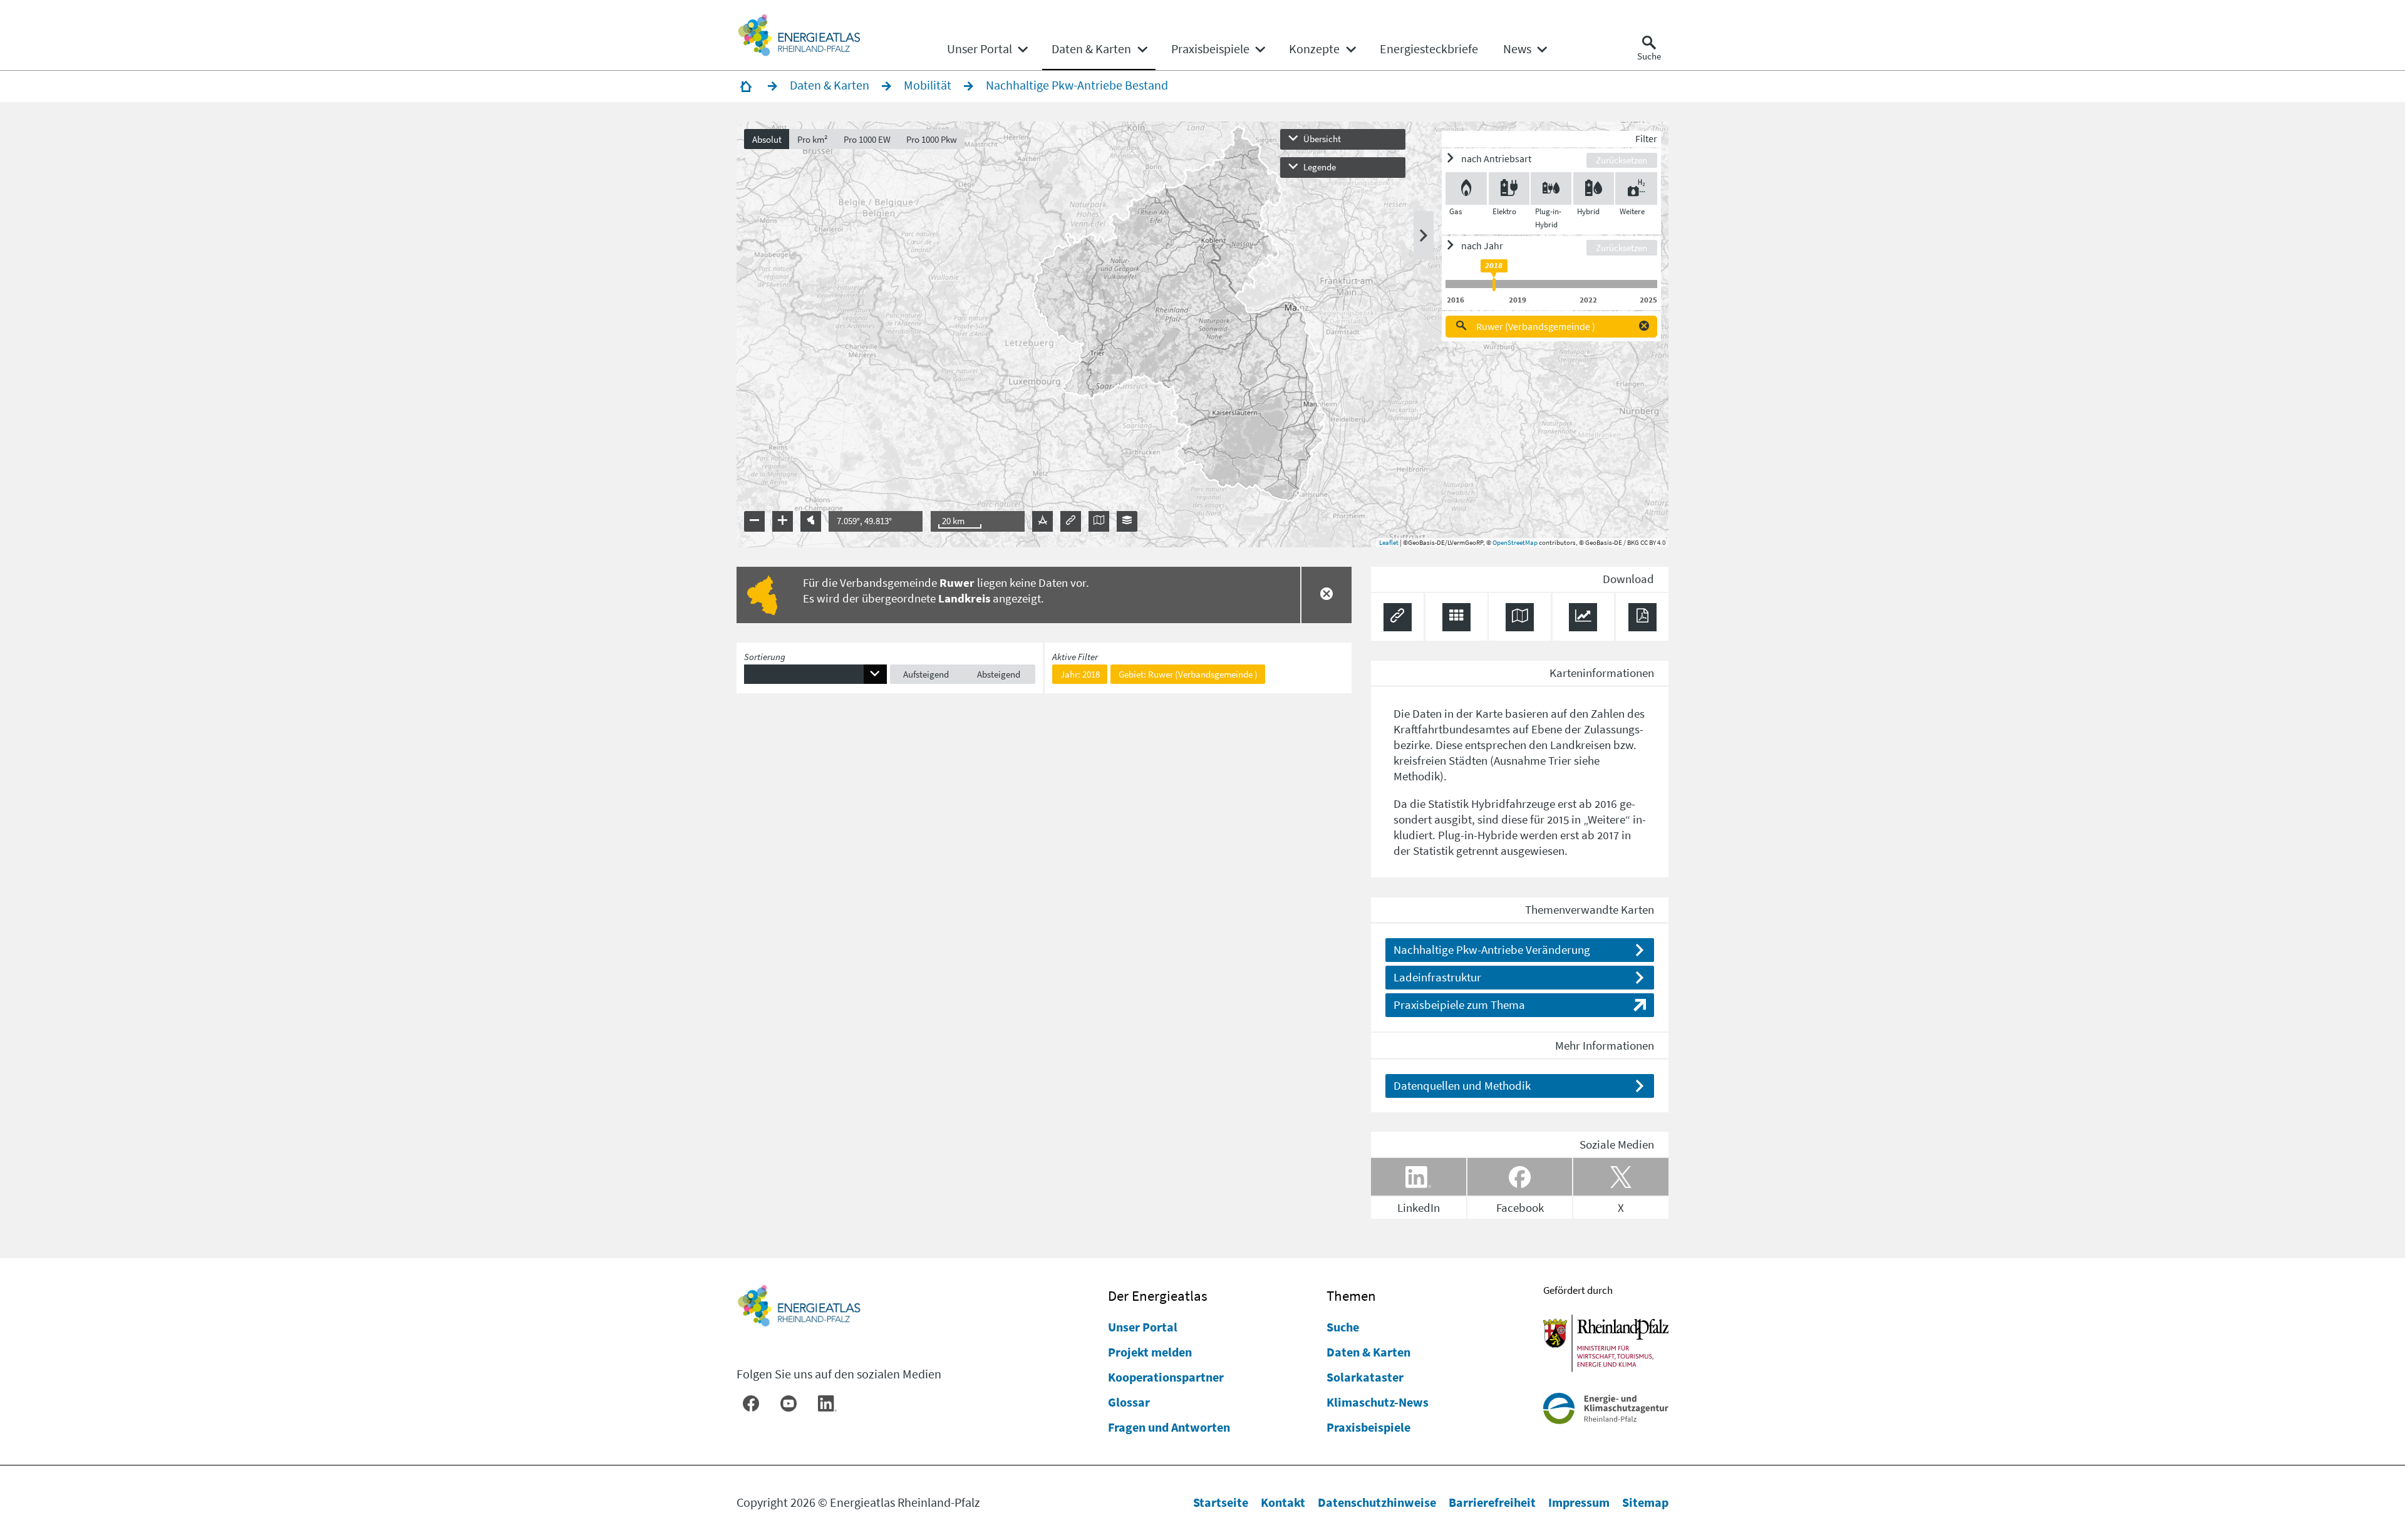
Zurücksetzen (1621, 160)
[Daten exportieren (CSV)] (1456, 617)
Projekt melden (1150, 1352)
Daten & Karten (1368, 1352)
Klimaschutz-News (1378, 1402)
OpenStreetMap (1515, 542)
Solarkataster (1365, 1377)
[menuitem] (980, 49)
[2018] (1494, 285)
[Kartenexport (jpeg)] (1099, 521)
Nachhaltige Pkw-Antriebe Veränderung (1492, 949)
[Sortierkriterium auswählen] (815, 674)
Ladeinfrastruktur (1437, 977)
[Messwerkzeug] (1042, 521)
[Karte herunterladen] (1520, 617)
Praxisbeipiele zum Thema (1459, 1005)
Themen (1351, 1295)
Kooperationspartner (1166, 1377)
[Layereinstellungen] (1127, 521)
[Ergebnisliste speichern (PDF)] (1642, 617)
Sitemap (1645, 1502)
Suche (1343, 1327)
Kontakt (1283, 1502)
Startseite (1221, 1502)
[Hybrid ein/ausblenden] (1594, 189)
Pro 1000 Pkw (932, 139)
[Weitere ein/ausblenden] (1636, 189)
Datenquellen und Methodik (1462, 1085)
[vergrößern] (783, 521)
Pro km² (813, 139)
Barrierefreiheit (1492, 1502)
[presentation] (1203, 334)
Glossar (1129, 1402)
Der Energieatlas (1158, 1295)
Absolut (767, 139)
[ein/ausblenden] (1424, 235)
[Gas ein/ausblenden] (1466, 189)
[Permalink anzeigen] (1071, 521)
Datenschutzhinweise (1377, 1502)
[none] (987, 49)
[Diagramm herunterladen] (1583, 617)
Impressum (1579, 1502)
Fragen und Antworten (1169, 1427)
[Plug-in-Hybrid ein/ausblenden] (1551, 189)
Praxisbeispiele (1368, 1427)
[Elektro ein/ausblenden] (1509, 189)
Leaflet (1389, 542)
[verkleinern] (754, 521)
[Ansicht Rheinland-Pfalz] (811, 521)
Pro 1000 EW (867, 139)
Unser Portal (1143, 1327)
